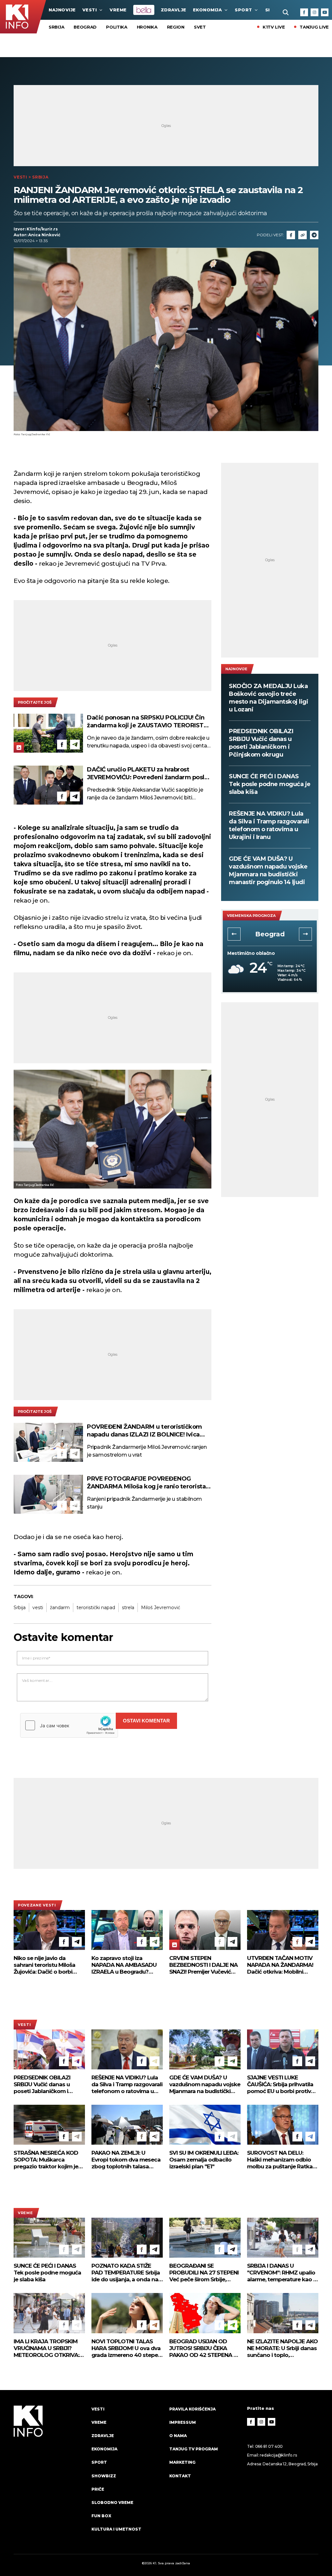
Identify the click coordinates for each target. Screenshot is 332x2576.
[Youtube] (325, 12)
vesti (38, 1608)
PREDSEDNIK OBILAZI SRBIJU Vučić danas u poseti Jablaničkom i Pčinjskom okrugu (261, 743)
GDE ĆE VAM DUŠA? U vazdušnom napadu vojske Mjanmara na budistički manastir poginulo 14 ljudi (268, 870)
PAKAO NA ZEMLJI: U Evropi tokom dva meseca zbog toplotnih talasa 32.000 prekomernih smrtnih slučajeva (126, 2160)
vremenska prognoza (251, 916)
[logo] (49, 2475)
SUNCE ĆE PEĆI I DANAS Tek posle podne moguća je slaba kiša (270, 784)
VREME (118, 10)
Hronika (147, 27)
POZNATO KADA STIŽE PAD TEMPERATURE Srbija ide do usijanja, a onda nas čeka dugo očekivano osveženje (126, 2273)
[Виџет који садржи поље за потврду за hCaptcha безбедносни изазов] (69, 1725)
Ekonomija (207, 10)
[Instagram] (314, 12)
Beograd (85, 27)
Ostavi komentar (146, 1721)
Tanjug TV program (194, 2449)
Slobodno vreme (112, 2502)
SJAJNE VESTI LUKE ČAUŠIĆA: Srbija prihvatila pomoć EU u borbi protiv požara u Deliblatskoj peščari (280, 2084)
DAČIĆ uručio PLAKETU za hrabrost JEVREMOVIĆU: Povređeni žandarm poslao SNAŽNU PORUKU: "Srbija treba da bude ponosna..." (149, 774)
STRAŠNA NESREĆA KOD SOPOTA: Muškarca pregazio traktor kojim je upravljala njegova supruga (49, 2160)
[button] (234, 934)
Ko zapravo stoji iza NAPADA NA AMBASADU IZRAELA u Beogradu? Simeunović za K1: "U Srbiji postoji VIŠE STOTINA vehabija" (125, 1965)
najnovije (62, 10)
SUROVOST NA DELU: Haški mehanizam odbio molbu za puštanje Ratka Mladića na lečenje (280, 2160)
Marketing (182, 2462)
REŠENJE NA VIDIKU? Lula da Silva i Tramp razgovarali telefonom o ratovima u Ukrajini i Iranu (269, 825)
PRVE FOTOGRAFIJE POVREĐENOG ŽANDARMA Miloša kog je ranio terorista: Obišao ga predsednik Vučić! (147, 1483)
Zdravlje (174, 10)
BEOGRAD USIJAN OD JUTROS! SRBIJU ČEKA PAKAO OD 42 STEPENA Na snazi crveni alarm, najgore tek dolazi (205, 2348)
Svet (200, 27)
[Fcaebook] (291, 235)
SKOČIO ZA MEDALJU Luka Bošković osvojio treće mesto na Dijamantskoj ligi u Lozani (268, 698)
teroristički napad (96, 1608)
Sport (243, 10)
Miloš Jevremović (161, 1608)
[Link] (302, 235)
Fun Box (101, 2516)
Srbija (56, 27)
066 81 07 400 (269, 2446)
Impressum (183, 2422)
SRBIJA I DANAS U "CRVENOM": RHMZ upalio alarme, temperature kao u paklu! (282, 2273)
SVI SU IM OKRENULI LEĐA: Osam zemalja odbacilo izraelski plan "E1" (204, 2160)
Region (176, 27)
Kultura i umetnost (116, 2529)
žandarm (60, 1608)
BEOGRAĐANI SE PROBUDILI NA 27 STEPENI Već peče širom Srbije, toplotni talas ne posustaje (205, 2273)
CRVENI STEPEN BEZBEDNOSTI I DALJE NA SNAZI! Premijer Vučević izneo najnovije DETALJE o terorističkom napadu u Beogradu (204, 1965)
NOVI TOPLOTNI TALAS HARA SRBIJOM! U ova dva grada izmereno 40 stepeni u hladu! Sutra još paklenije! (127, 2348)
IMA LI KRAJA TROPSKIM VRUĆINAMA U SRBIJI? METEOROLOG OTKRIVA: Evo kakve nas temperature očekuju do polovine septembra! (46, 2348)
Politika (117, 27)
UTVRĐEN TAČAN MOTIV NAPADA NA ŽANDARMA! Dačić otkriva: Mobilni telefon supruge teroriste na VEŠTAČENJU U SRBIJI (280, 1965)
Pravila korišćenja (192, 2409)
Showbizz (104, 2476)
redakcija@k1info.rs (278, 2455)
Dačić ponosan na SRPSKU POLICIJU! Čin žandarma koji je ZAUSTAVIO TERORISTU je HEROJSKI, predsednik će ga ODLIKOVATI (147, 722)
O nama (178, 2436)
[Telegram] (314, 235)
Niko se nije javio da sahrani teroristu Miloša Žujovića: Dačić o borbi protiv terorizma (44, 1965)
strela (128, 1608)
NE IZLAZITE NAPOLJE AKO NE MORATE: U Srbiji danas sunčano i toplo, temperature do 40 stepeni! (282, 2348)
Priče (98, 2489)
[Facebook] (304, 12)
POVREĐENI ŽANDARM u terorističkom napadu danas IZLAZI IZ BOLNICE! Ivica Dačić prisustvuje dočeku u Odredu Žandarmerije (144, 1431)
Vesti (90, 10)
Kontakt (180, 2476)
